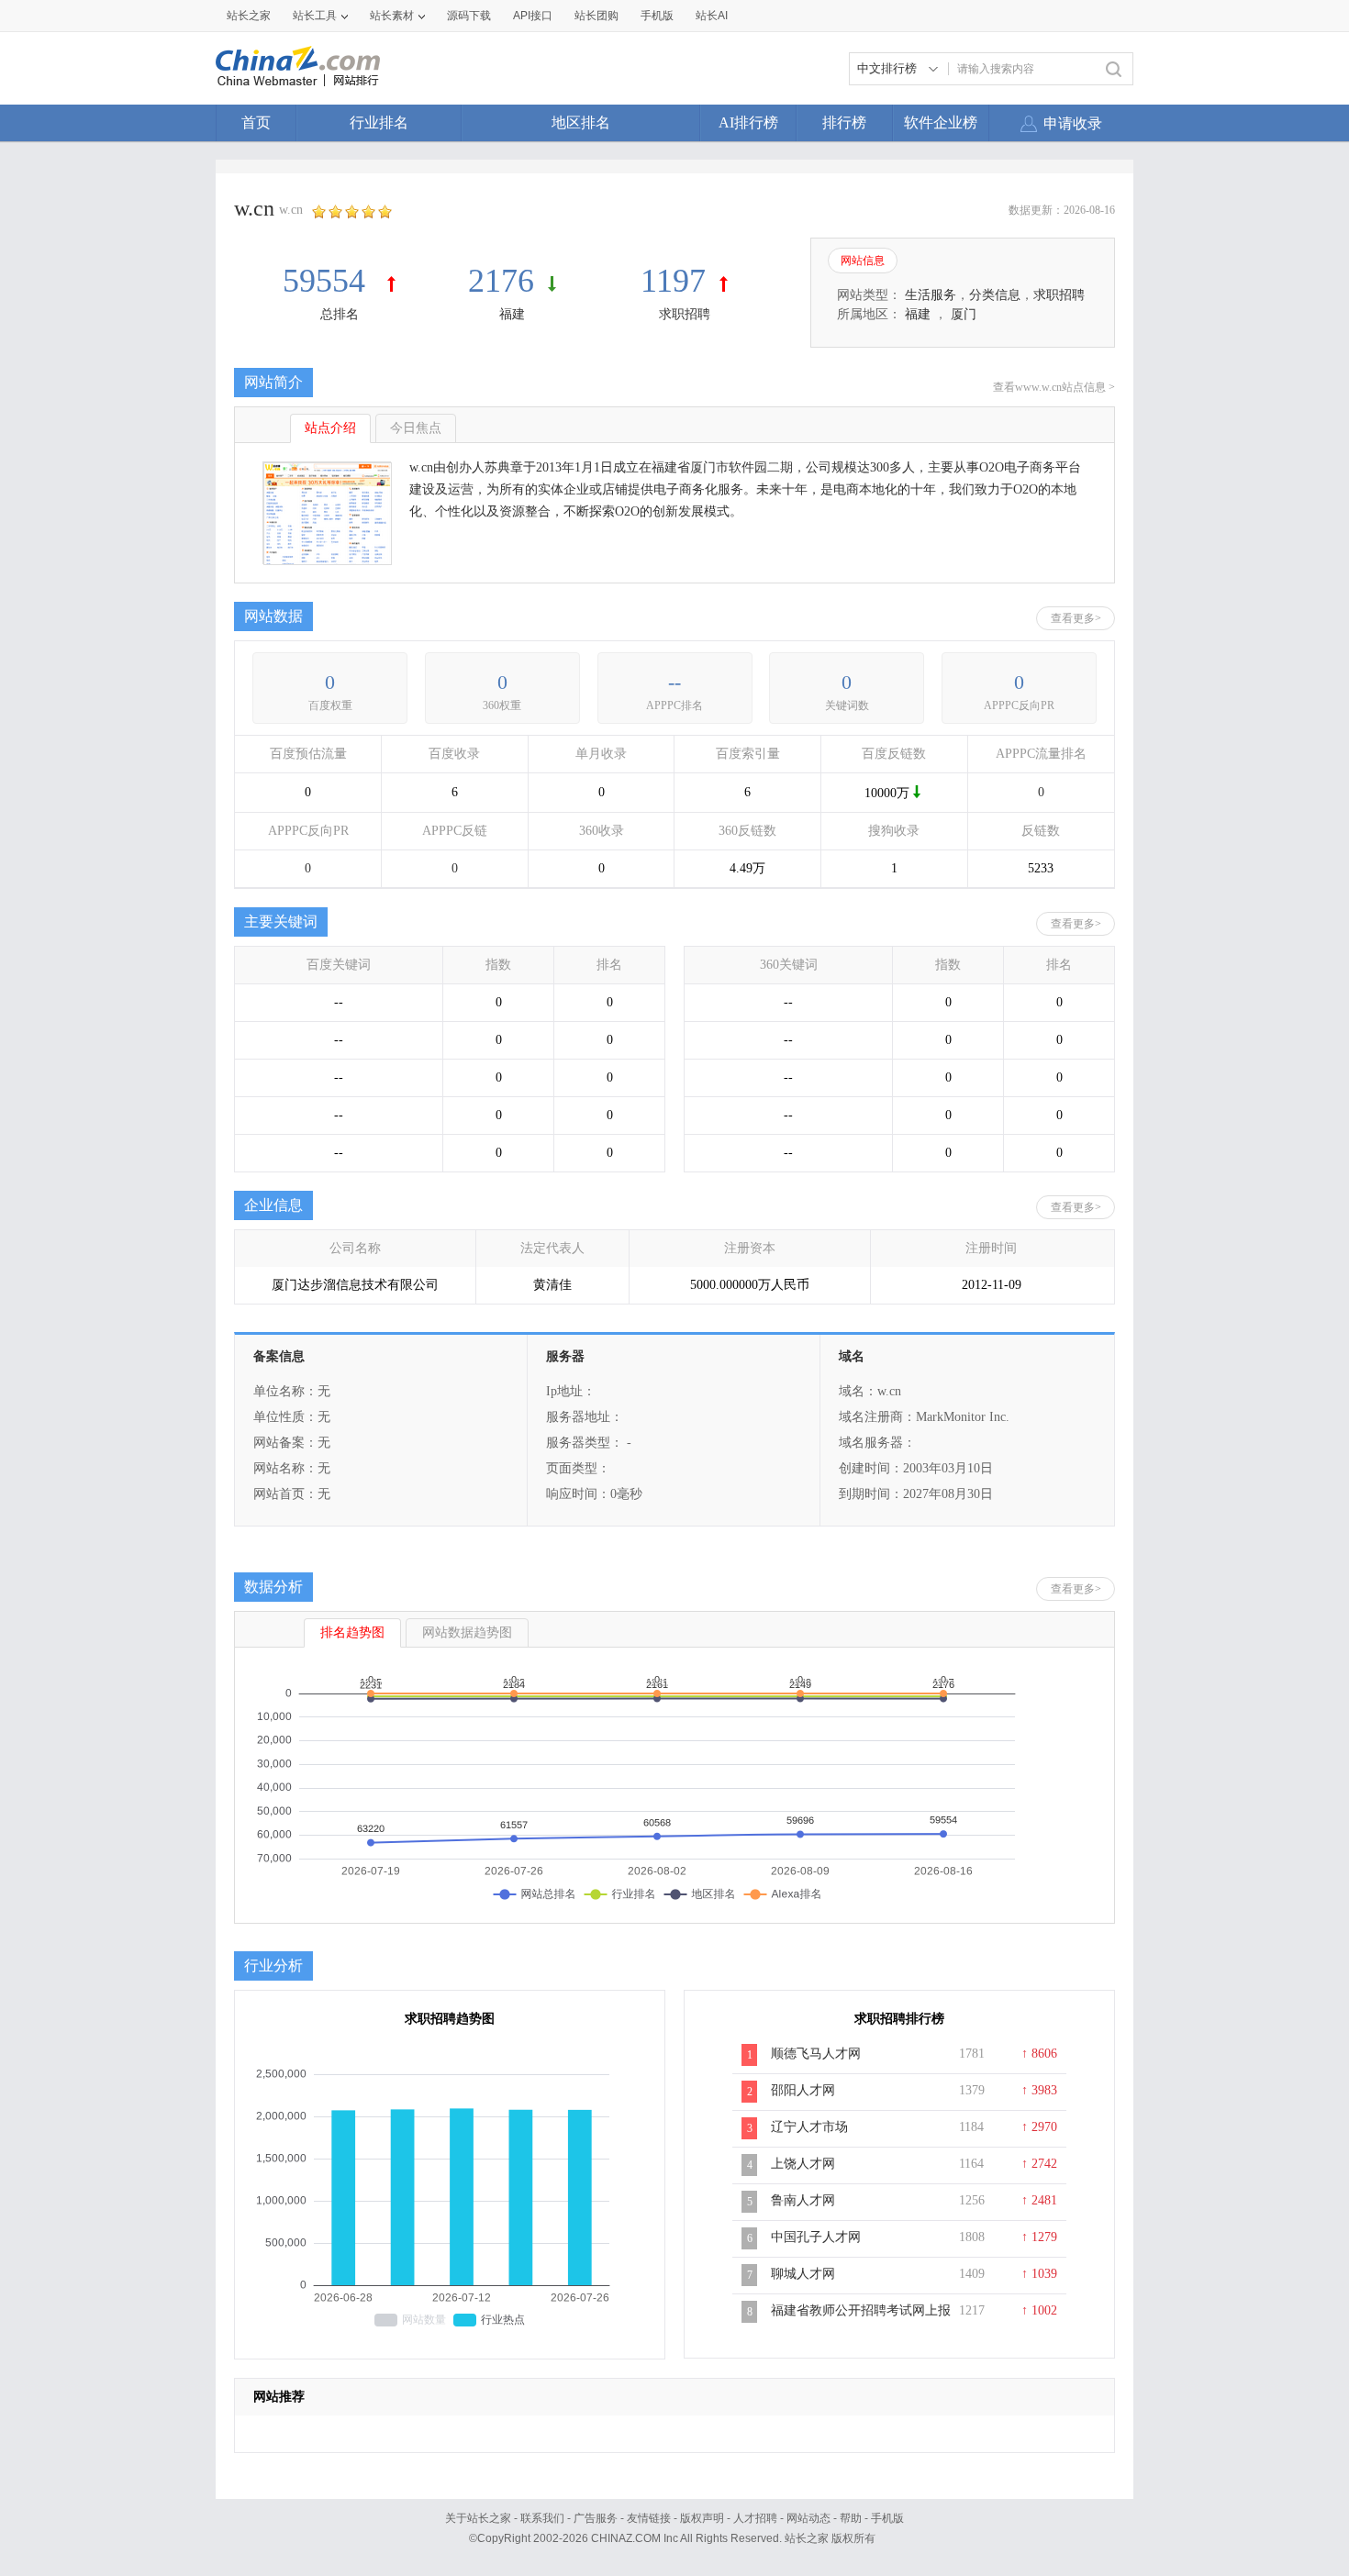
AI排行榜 (748, 122)
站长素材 (392, 16)
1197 (673, 281)
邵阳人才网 (803, 2090)
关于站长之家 (478, 2518)
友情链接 (649, 2518)
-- (674, 682)
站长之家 (249, 16)
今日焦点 (416, 428)
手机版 (887, 2518)
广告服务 (596, 2518)
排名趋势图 (352, 1632)
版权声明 (702, 2518)
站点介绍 (330, 428)
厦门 (964, 314)
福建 (512, 314)
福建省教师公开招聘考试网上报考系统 (861, 2320)
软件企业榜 (941, 122)
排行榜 (844, 122)
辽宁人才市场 (809, 2127)
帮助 (851, 2518)
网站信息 (863, 261)
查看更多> (1076, 618)
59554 (328, 281)
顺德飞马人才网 (816, 2054)
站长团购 (596, 16)
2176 (501, 281)
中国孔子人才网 (816, 2237)
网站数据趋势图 (467, 1632)
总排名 (340, 314)
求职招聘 (685, 314)
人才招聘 (755, 2518)
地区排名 (581, 122)
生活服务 (931, 295)
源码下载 (469, 16)
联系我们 (542, 2518)
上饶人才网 (803, 2164)
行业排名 (379, 122)
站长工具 (315, 16)
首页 (256, 122)
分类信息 (995, 295)
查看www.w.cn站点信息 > (1054, 387)
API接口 (533, 16)
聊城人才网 (803, 2274)
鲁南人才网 (803, 2200)
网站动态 (808, 2518)
